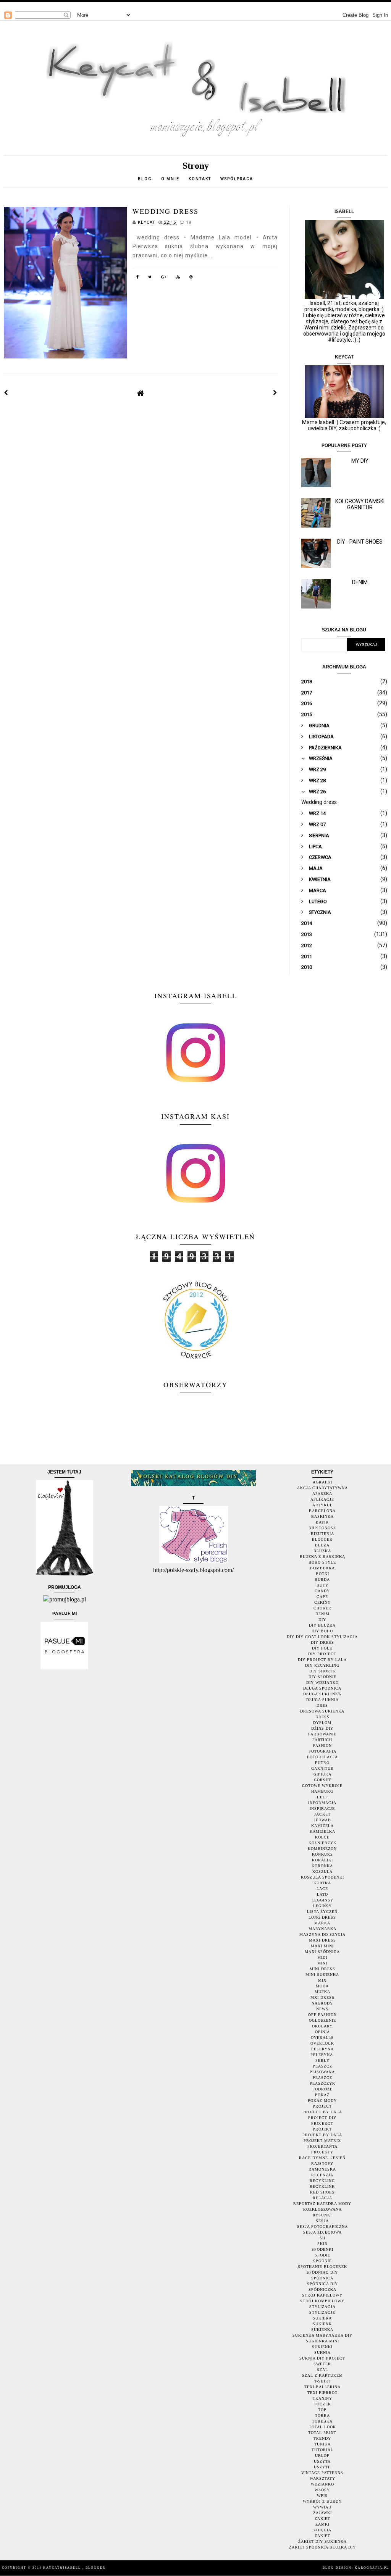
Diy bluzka (322, 1625)
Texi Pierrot (322, 2393)
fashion (322, 1746)
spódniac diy (322, 2272)
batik (322, 1522)
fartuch (322, 1740)
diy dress (322, 1642)
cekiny (322, 1602)
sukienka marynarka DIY (322, 2335)
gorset (322, 1780)
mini (322, 1963)
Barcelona (322, 1511)
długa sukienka (322, 1694)
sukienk (322, 2324)
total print (322, 2433)
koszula (322, 1871)
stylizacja (322, 2307)
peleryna (322, 2049)
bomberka (322, 1568)
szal (322, 2370)
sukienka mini (322, 2341)
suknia (322, 2352)
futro (322, 1763)
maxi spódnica (322, 1952)
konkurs (322, 1854)
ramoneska (322, 2169)
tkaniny (322, 2398)
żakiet (322, 2536)
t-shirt (322, 2381)
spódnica (322, 2278)
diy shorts (322, 1671)
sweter (322, 2364)
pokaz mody (322, 2101)
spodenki (322, 2249)
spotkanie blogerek (322, 2267)
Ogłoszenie (322, 2020)
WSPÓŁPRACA (237, 179)
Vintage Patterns (322, 2473)
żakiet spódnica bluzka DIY (322, 2547)
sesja (322, 2221)
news (322, 2009)
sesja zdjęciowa (322, 2232)
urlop (322, 2456)
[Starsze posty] (275, 393)
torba (322, 2415)
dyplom (322, 1723)
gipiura (322, 1774)
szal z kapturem (322, 2375)
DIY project (322, 1654)
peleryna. (322, 2055)
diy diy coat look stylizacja (322, 1637)
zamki (322, 2524)
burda (322, 1579)
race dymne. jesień (322, 2158)
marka (322, 1923)
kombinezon (322, 1849)
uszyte (322, 2467)
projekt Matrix (322, 2141)
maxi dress (322, 1940)
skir (322, 2244)
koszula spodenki (322, 1877)
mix (322, 1980)
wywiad (322, 2507)
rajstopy (322, 2164)
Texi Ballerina (322, 2387)
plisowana (322, 2072)
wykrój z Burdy (322, 2501)
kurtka (322, 1883)
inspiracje (322, 1809)
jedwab (322, 1820)
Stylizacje (322, 2312)
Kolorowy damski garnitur (360, 504)
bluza (322, 1545)
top (322, 2410)
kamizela (322, 1826)
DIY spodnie (322, 1677)
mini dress (322, 1969)
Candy (322, 1591)
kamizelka (322, 1831)
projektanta (322, 2146)
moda (322, 1986)
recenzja (322, 2175)
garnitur (322, 1768)
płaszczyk (322, 2083)
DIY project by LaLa (322, 1660)
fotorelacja (322, 1757)
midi (322, 1957)
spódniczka (322, 2290)
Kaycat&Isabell (63, 2568)
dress (322, 1717)
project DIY (322, 2118)
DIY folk (322, 1648)
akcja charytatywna (322, 1488)
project (322, 2106)
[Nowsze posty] (6, 393)
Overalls (322, 2038)
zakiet (322, 2519)
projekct (322, 2123)
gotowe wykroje (322, 1786)
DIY (322, 1620)
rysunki (322, 2215)
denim (322, 1614)
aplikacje (322, 1499)
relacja (322, 2198)
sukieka (322, 2318)
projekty (322, 2152)
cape (322, 1597)
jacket (322, 1814)
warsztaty (322, 2478)
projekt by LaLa (322, 2135)
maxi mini (322, 1946)
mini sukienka (322, 1975)
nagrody (322, 2003)
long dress (322, 1917)
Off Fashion (322, 2015)
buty (322, 1585)
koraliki (322, 1860)
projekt (322, 2129)
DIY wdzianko (322, 1683)
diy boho (322, 1631)
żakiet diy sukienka (322, 2541)
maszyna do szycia (322, 1934)
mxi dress (322, 1997)
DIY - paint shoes (360, 542)
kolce (322, 1837)
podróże (322, 2089)
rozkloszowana (322, 2209)
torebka (322, 2421)
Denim (360, 582)
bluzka (322, 1551)
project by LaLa (322, 2112)
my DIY (360, 461)
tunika (322, 2444)
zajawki (322, 2513)
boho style (322, 1562)
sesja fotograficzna (322, 2227)
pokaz (322, 2095)
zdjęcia (322, 2530)
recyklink (322, 2186)
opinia (322, 2032)
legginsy (322, 1900)
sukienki (322, 2347)
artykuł (322, 1505)
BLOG (145, 179)
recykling (322, 2181)
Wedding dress (166, 211)
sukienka (322, 2330)
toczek (322, 2404)
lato (322, 1894)
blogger (322, 1539)
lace (322, 1889)
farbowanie (322, 1734)
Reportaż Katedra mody (322, 2204)
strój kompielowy (322, 2301)
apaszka (322, 1494)
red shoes (322, 2192)
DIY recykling (322, 1665)
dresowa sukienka (322, 1711)
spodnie (322, 2261)
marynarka (322, 1929)
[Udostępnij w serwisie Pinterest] (191, 278)
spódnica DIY (322, 2284)
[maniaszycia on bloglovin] (65, 1573)
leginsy (322, 1906)
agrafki (322, 1482)
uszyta (322, 2461)
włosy (322, 2490)
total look (322, 2427)
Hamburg (322, 1791)
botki (322, 1574)
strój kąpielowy (322, 2295)
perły (322, 2060)
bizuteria (322, 1534)
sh (322, 2238)
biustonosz (322, 1528)
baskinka (322, 1516)
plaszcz (322, 2066)
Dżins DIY (322, 1728)
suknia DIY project (322, 2358)
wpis (322, 2496)
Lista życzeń (322, 1912)
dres (322, 1705)
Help (322, 1797)
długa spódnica (322, 1688)
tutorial (322, 2450)
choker (322, 1608)
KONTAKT (200, 179)
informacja (322, 1803)
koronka (322, 1866)
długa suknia (322, 1700)
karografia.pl (372, 2568)
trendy (322, 2438)
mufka (322, 1992)
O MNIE (170, 179)
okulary (322, 2026)
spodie (322, 2255)
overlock (322, 2043)
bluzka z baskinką (322, 1557)
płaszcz (322, 2078)
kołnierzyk (322, 1843)
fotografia (322, 1751)
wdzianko (322, 2484)
